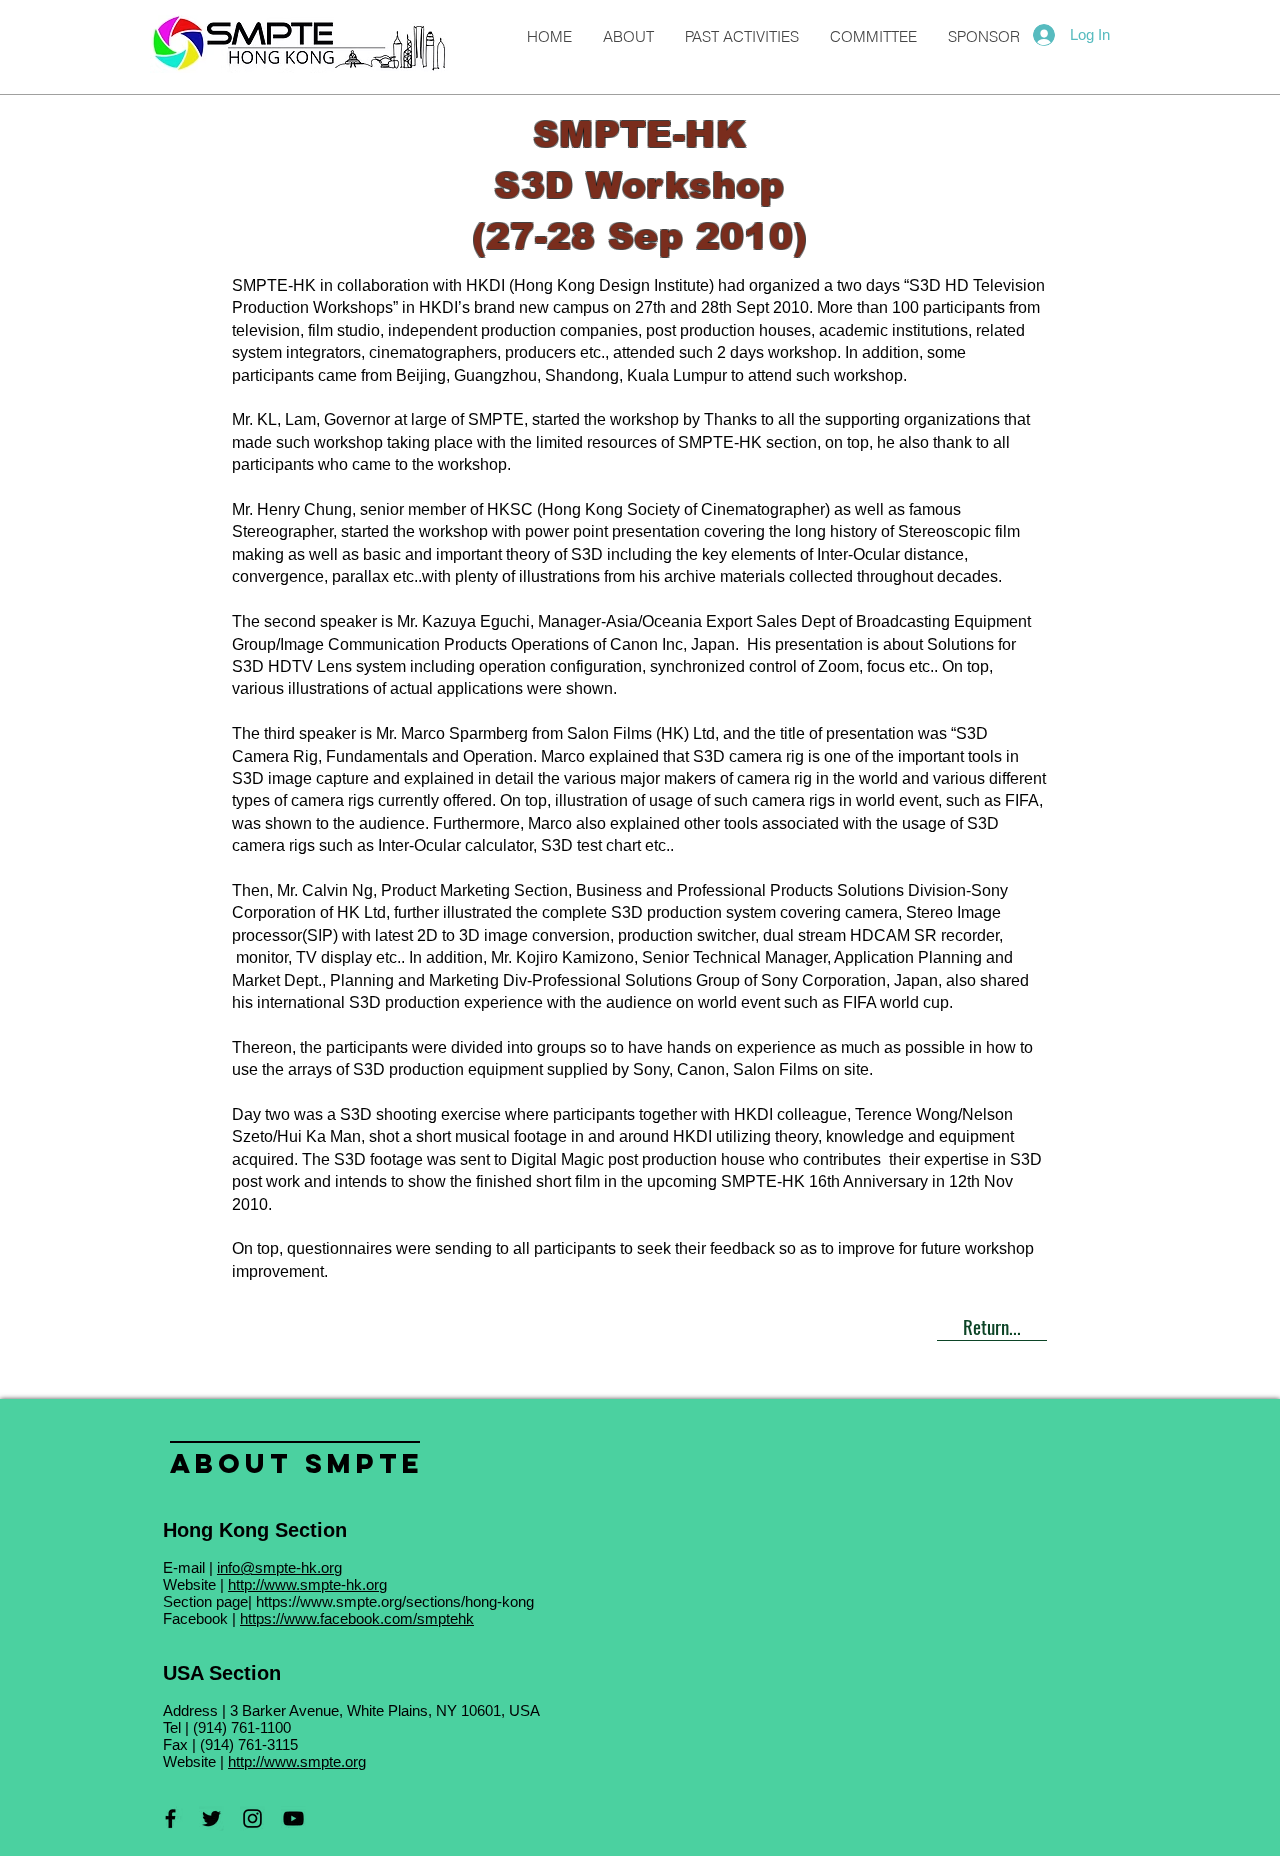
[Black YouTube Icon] (293, 1818)
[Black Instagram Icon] (252, 1818)
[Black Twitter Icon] (211, 1818)
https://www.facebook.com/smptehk (357, 1618)
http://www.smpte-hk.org (307, 1584)
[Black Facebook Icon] (170, 1818)
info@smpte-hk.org (279, 1567)
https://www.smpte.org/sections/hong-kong (395, 1601)
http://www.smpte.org (297, 1761)
